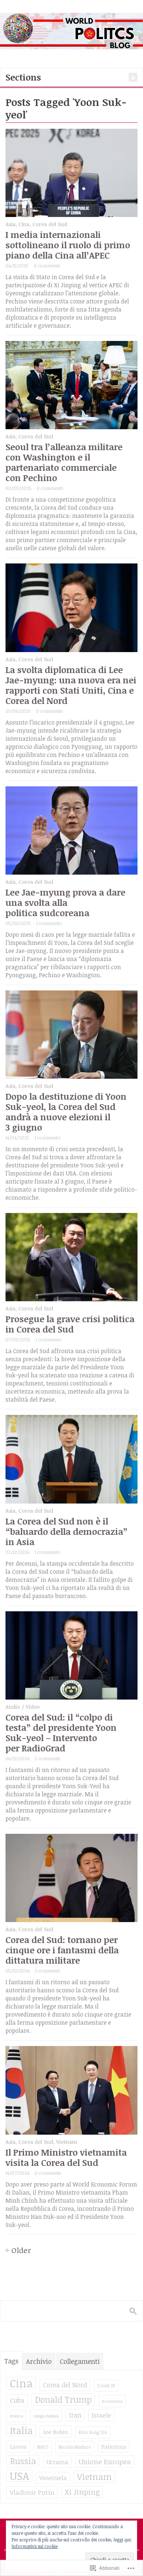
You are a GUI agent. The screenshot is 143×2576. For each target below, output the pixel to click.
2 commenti (47, 1758)
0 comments (47, 266)
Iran (75, 2415)
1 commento (49, 923)
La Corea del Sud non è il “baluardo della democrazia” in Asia (67, 1531)
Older (21, 2250)
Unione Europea (105, 2461)
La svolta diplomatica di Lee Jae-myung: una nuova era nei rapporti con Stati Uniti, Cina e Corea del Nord (71, 685)
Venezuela (53, 2478)
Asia (10, 224)
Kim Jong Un (93, 2432)
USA (19, 2476)
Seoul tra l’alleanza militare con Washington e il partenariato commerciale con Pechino (64, 462)
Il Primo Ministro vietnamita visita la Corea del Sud (66, 2157)
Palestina (114, 2446)
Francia (16, 2416)
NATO (43, 2447)
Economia (112, 2401)
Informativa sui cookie (35, 2546)
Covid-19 (106, 2385)
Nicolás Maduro (75, 2447)
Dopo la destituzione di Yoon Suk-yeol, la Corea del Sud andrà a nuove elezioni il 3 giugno (66, 1112)
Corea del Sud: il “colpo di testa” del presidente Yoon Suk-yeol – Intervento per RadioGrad (61, 1732)
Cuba (17, 2400)
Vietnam (67, 2142)
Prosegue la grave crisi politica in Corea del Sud (70, 1324)
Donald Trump (63, 2399)
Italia (21, 2430)
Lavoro (18, 2447)
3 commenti (47, 1971)
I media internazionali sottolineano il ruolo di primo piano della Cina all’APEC (68, 245)
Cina (24, 224)
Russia (23, 2461)
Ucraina (57, 2462)
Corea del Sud (50, 224)
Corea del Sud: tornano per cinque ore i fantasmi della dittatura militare (62, 1950)
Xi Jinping (82, 2492)
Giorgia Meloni (46, 2416)
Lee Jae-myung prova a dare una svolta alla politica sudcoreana (65, 902)
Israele (101, 2415)
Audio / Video (23, 1707)
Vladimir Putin (32, 2492)
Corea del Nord (65, 2385)
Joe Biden (56, 2432)
